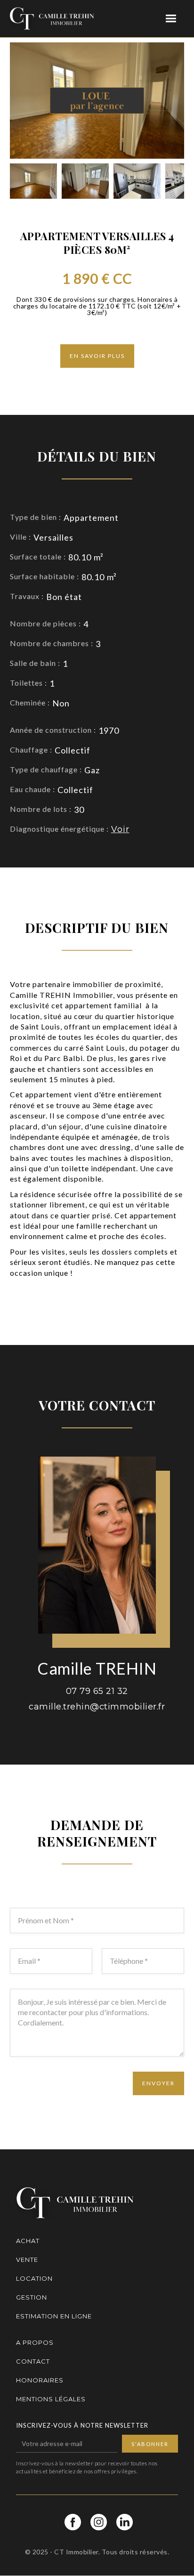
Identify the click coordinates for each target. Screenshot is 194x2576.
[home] (52, 19)
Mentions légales (51, 2399)
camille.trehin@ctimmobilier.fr (97, 1707)
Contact (33, 2361)
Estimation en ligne (54, 2316)
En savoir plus (97, 356)
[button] (171, 19)
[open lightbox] (33, 181)
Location (34, 2278)
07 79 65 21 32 (97, 1691)
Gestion (32, 2297)
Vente (27, 2260)
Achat (28, 2241)
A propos (35, 2342)
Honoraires (40, 2380)
